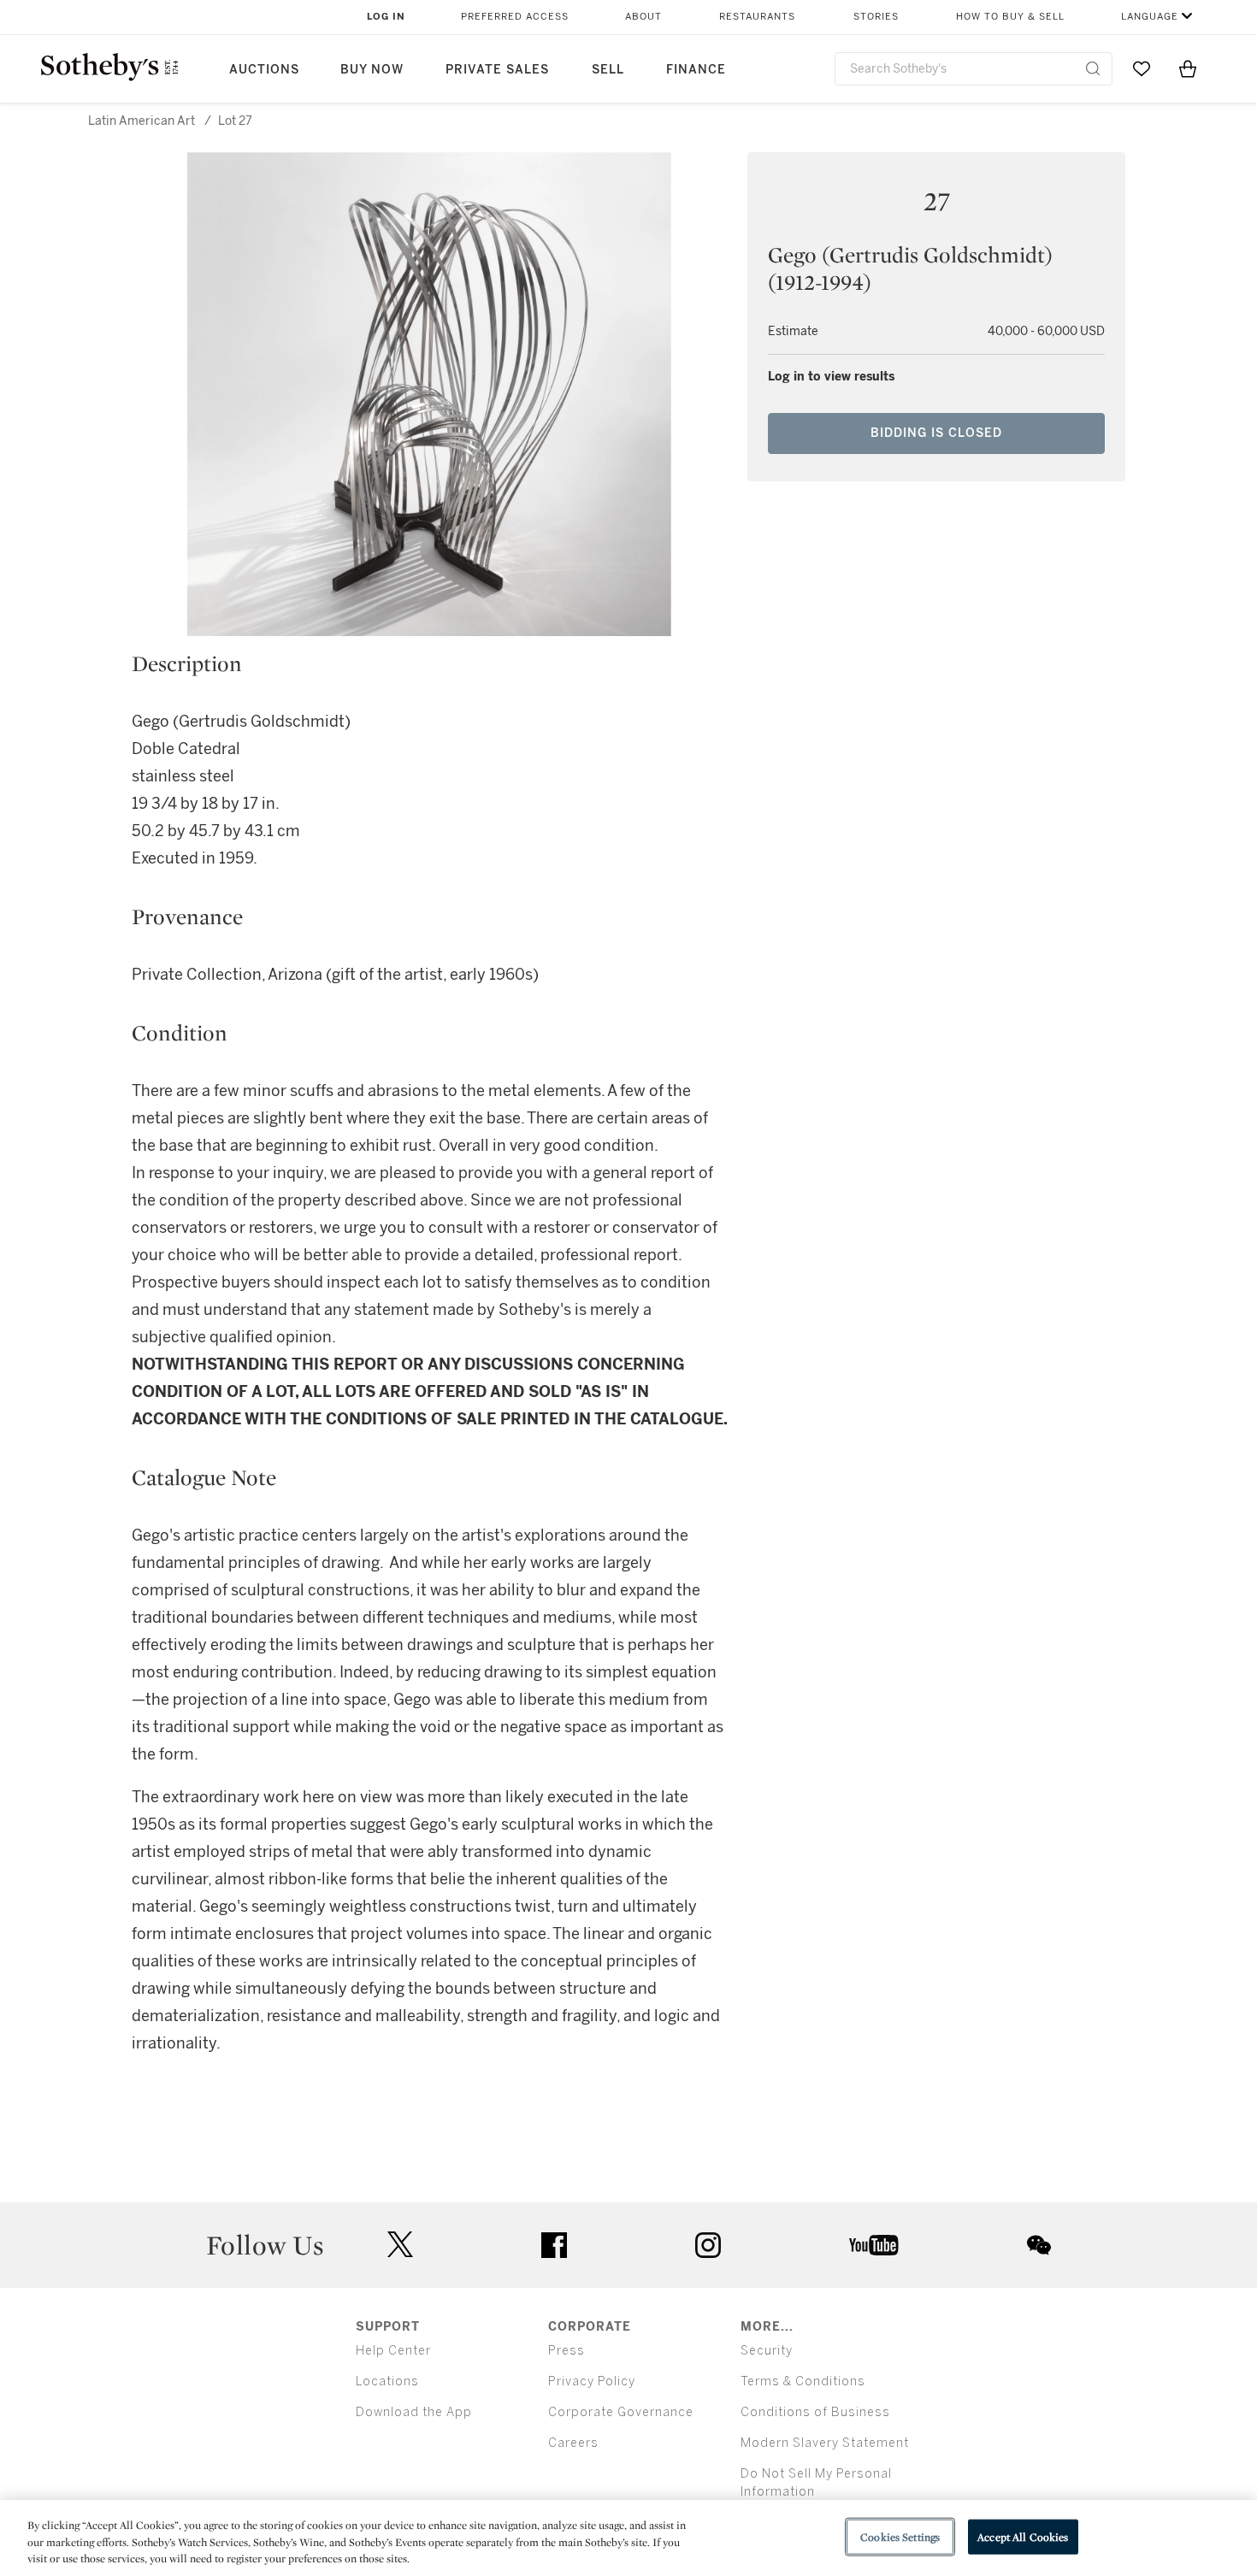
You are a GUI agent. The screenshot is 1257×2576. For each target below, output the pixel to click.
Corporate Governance (621, 2412)
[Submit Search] (1093, 68)
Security (767, 2351)
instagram (708, 2245)
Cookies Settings (900, 2536)
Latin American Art (142, 121)
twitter (400, 2245)
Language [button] (1150, 17)
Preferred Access (515, 17)
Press (567, 2351)
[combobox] (974, 69)
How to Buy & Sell (1010, 17)
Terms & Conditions (803, 2381)
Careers (573, 2443)
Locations (387, 2381)
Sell (608, 70)
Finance (696, 70)
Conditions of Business (815, 2412)
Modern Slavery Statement (825, 2443)
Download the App (414, 2412)
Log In (386, 17)
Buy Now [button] (372, 70)
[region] (628, 2538)
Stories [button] (876, 17)
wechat (1039, 2245)
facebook (554, 2245)
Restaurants (757, 17)
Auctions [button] (264, 70)
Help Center (393, 2351)
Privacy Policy (592, 2381)
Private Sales (497, 70)
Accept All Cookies (1023, 2536)
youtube (874, 2245)
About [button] (643, 17)
